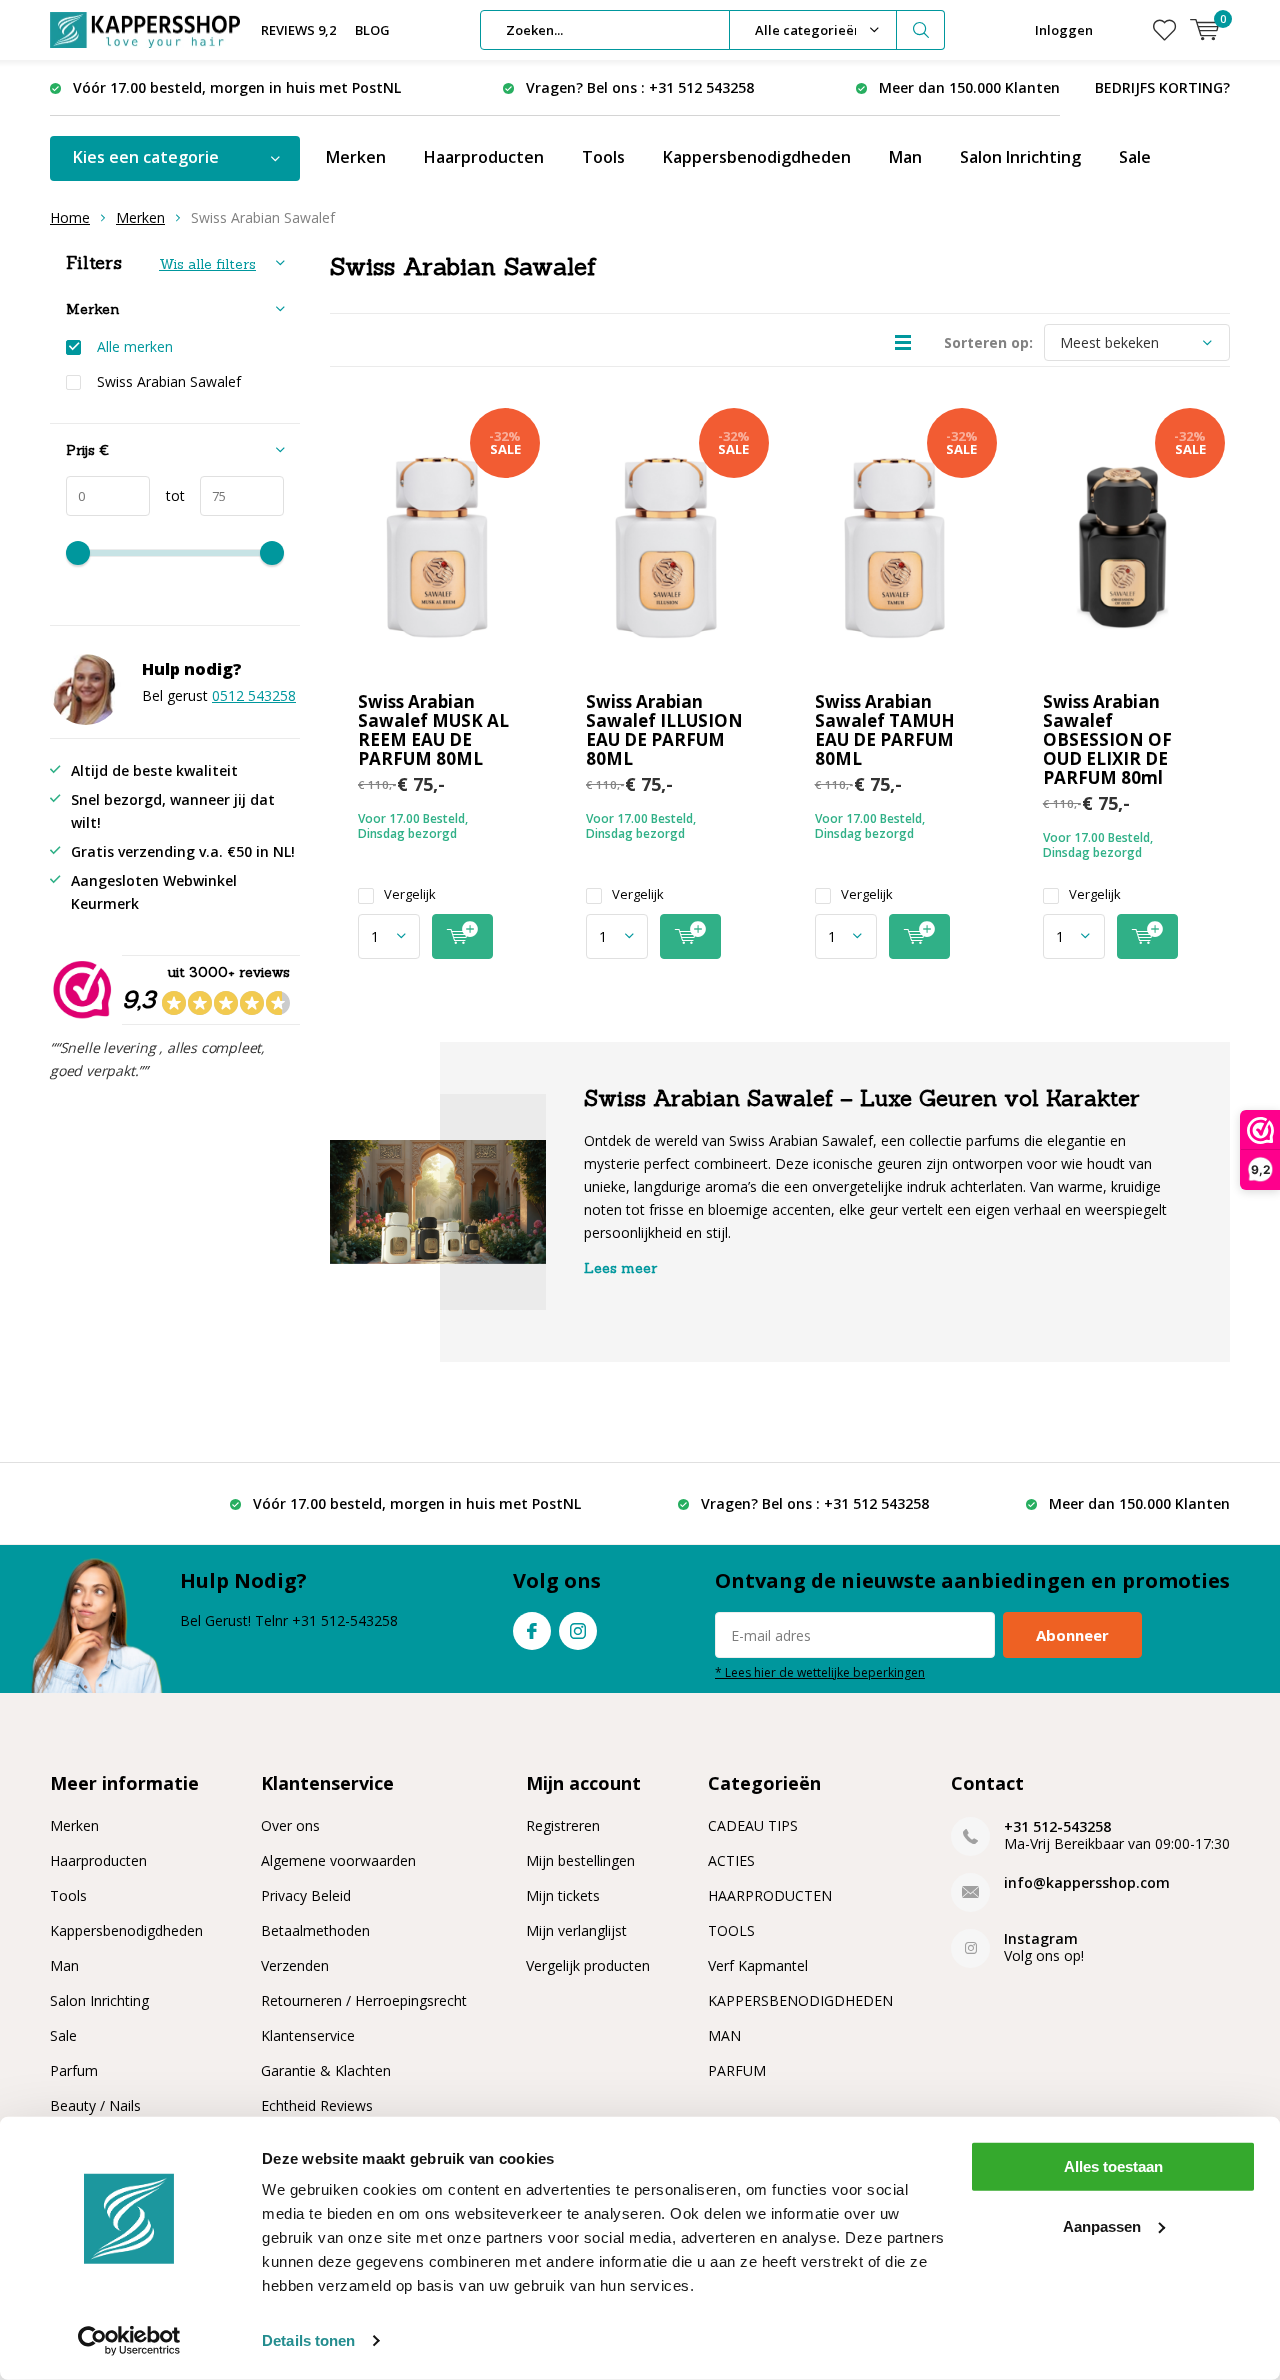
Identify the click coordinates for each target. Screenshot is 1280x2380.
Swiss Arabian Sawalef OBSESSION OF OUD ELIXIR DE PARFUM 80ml (1107, 739)
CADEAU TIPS (753, 1825)
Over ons (290, 1825)
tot (167, 495)
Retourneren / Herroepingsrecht (364, 2000)
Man (905, 157)
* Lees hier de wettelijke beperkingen (820, 1672)
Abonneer (1072, 1635)
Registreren (563, 1825)
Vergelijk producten (588, 1965)
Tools (603, 157)
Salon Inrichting (1020, 157)
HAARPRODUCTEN (770, 1895)
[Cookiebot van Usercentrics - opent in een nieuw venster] (129, 2341)
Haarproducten (484, 157)
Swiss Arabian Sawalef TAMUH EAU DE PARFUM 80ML (885, 730)
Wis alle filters (207, 264)
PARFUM (737, 2070)
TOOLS (731, 1930)
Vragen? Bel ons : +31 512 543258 (640, 87)
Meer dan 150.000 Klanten (969, 87)
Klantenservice (308, 2035)
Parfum (74, 2070)
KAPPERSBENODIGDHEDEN (800, 2000)
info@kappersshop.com (1087, 1882)
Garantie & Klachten (326, 2070)
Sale (1135, 157)
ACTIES (731, 1860)
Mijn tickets (563, 1895)
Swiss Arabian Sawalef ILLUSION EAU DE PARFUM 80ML (664, 730)
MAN (724, 2035)
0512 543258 (254, 695)
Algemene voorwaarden (338, 1860)
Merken (356, 157)
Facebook (532, 1631)
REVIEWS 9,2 (298, 30)
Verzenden (295, 1965)
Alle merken (135, 347)
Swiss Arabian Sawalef (169, 382)
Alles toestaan (1113, 2166)
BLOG (372, 30)
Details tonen (308, 2340)
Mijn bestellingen (580, 1860)
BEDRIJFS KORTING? (1162, 87)
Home (70, 217)
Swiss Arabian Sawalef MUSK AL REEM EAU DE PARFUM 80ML (433, 730)
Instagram (578, 1631)
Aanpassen (1102, 2225)
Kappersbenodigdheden (757, 157)
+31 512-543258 (1057, 1826)
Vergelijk (410, 894)
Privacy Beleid (306, 1895)
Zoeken (921, 30)
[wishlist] (1164, 30)
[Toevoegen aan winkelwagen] (462, 936)
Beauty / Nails (95, 2105)
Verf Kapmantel (758, 1965)
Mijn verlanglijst (576, 1930)
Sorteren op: (988, 342)
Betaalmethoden (315, 1930)
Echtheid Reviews (317, 2105)
